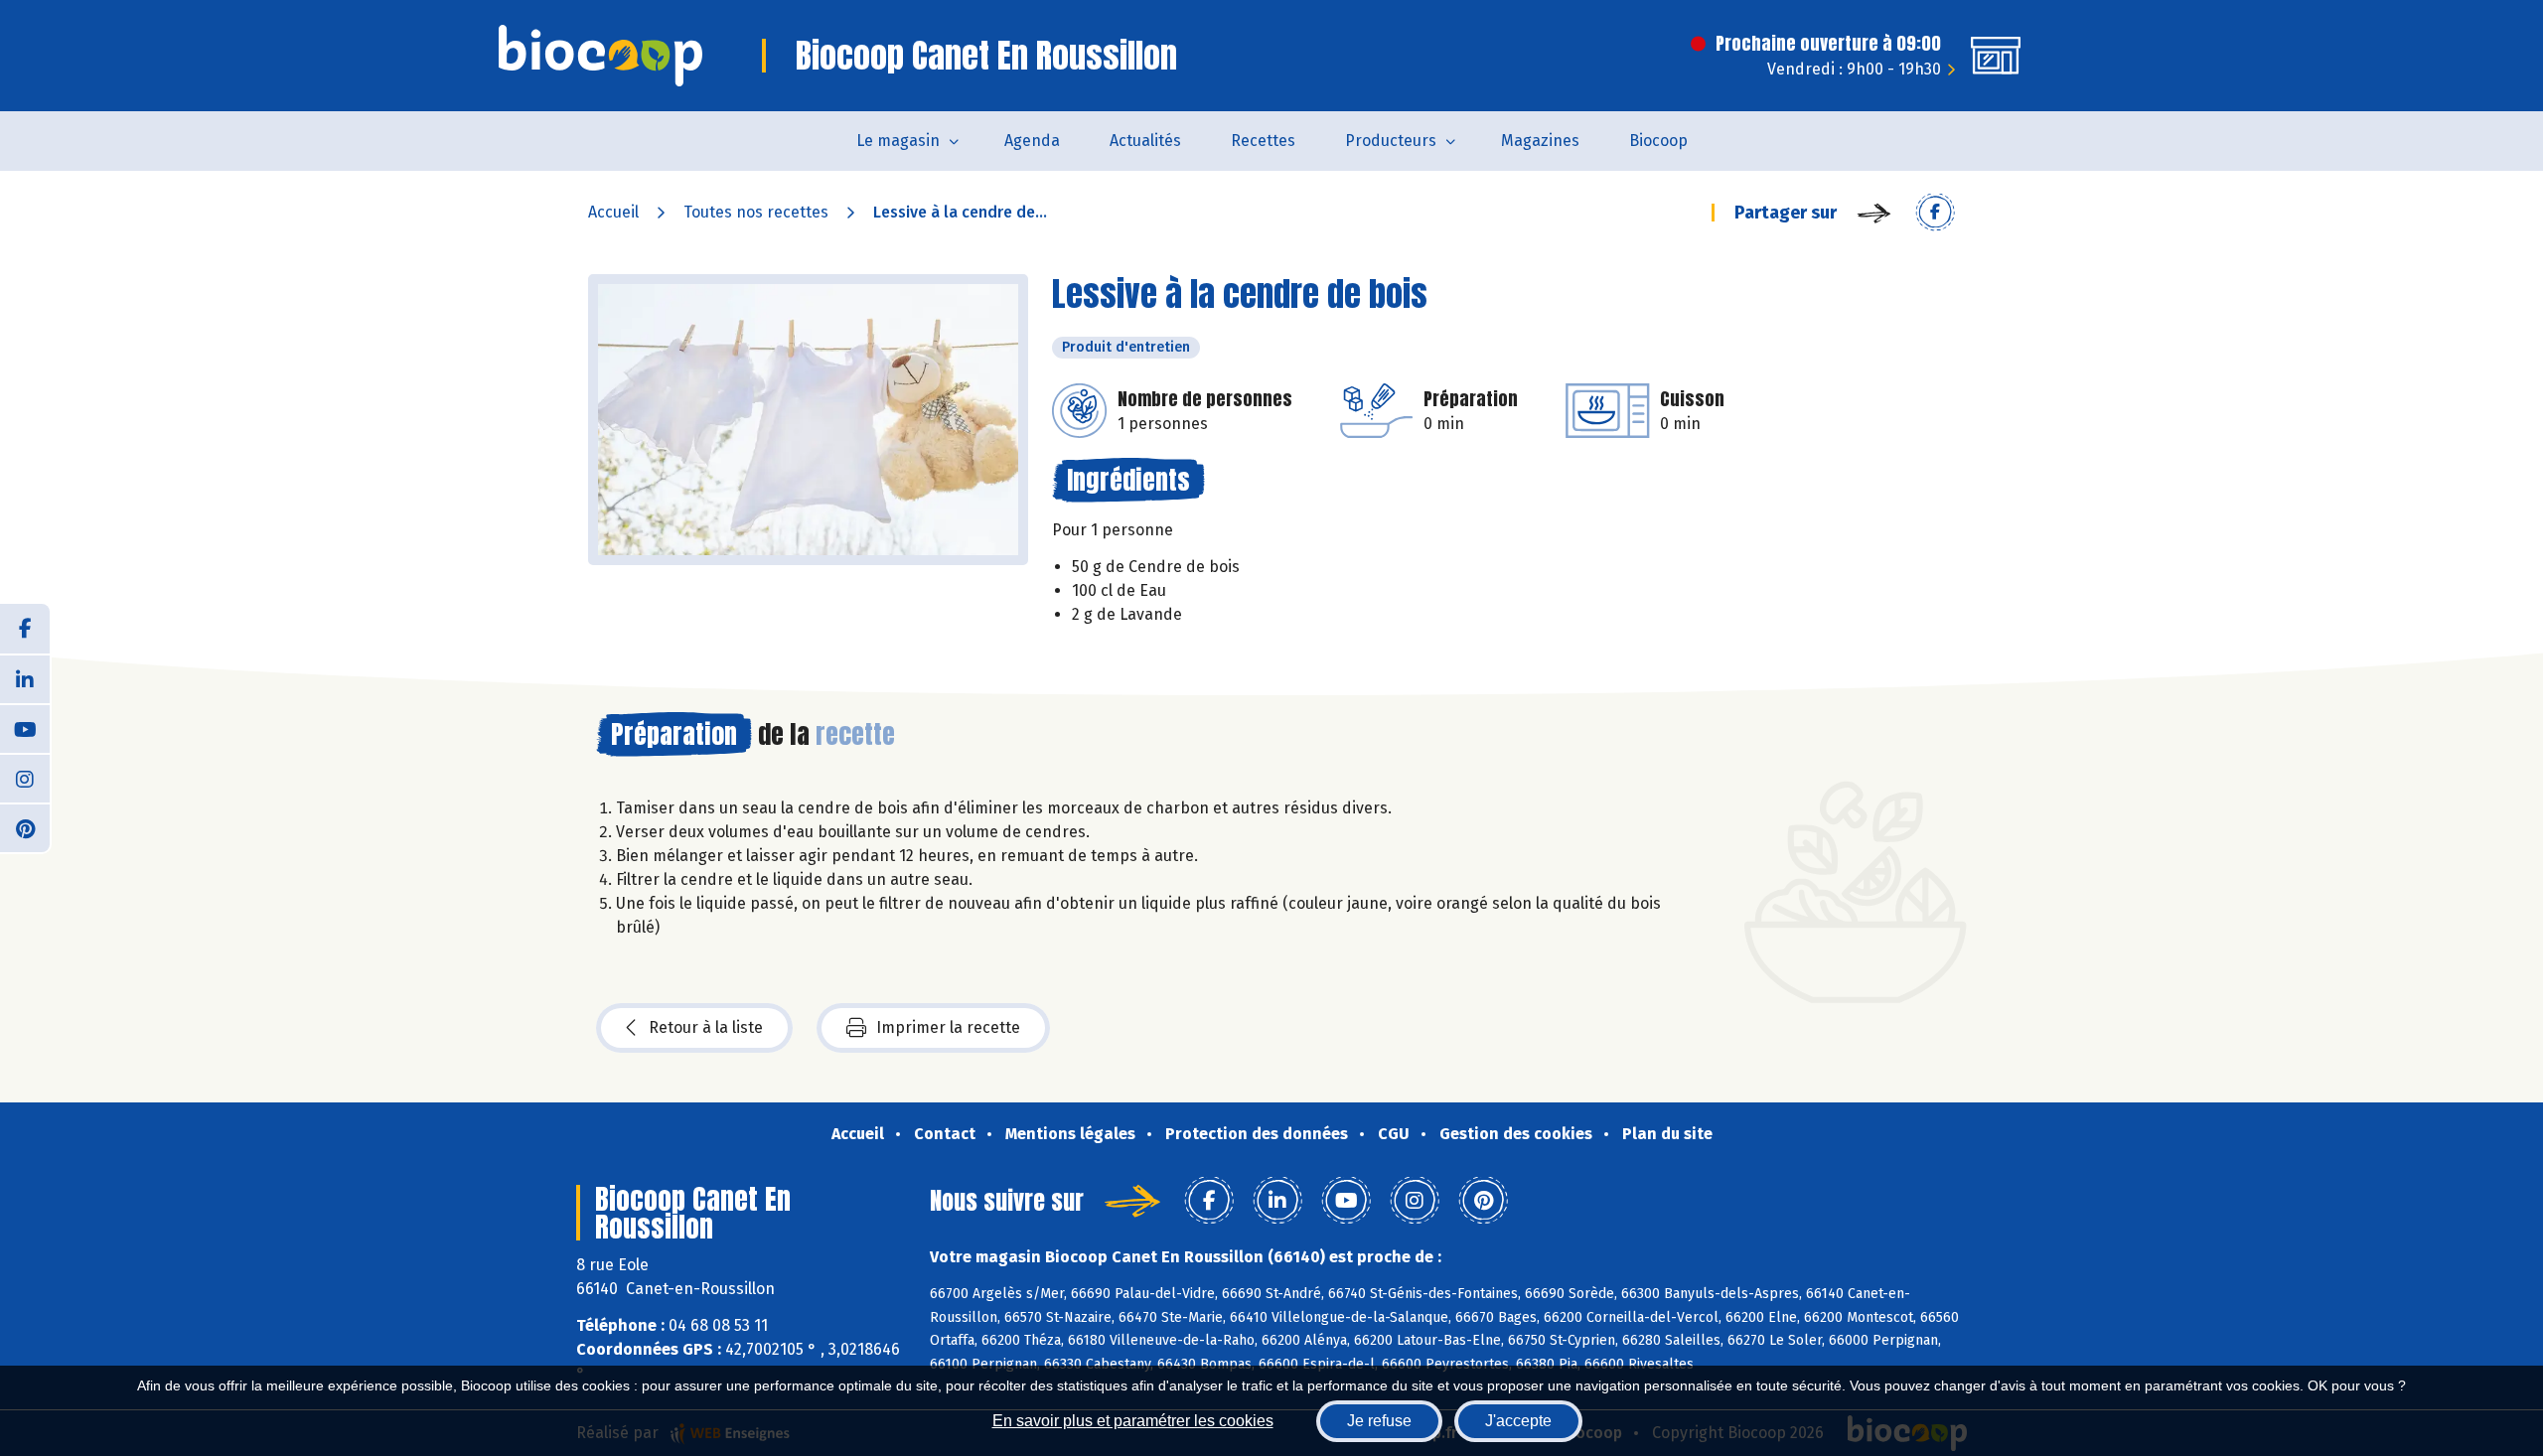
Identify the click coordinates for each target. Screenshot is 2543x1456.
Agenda (1032, 141)
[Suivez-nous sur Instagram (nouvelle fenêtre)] (25, 778)
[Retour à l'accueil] (600, 56)
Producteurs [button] (1391, 141)
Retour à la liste (706, 1027)
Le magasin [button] (898, 141)
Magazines (1540, 141)
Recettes (1263, 141)
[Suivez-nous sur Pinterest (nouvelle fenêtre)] (25, 827)
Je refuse (1379, 1421)
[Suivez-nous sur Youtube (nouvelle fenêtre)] (25, 728)
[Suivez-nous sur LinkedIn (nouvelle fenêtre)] (25, 678)
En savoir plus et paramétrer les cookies (1133, 1421)
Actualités (1145, 141)
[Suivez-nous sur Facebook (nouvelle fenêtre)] (25, 629)
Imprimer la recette (948, 1027)
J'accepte (1518, 1421)
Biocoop (1658, 141)
